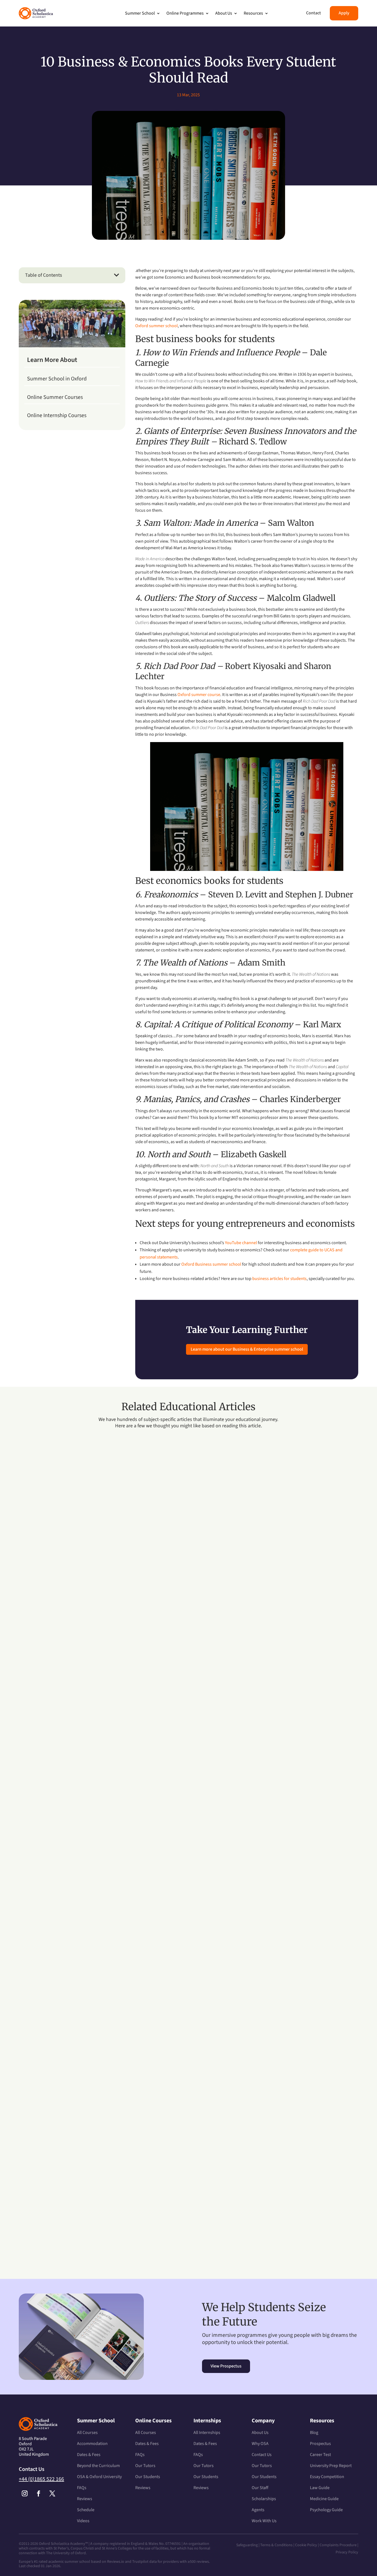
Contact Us (262, 2455)
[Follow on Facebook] (38, 2494)
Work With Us (264, 2521)
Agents (258, 2510)
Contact (314, 13)
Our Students (148, 2477)
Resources (253, 13)
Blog (314, 2433)
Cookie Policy (306, 2545)
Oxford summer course (199, 695)
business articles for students (279, 1279)
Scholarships (264, 2499)
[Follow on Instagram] (25, 2494)
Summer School (140, 13)
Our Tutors (145, 2466)
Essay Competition (327, 2477)
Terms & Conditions (277, 2545)
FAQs (82, 2488)
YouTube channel (241, 1243)
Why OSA (260, 2444)
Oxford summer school (156, 326)
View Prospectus (226, 2366)
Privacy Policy (347, 2552)
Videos (83, 2521)
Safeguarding (247, 2545)
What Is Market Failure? (57, 1934)
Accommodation (92, 2444)
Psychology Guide (326, 2510)
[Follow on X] (52, 2494)
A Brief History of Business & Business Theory (87, 2207)
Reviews (85, 2499)
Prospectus (320, 2444)
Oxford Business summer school (211, 1264)
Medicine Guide (324, 2499)
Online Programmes (185, 13)
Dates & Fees (89, 2455)
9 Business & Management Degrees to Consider (88, 1661)
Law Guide (320, 2488)
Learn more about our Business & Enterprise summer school (247, 1349)
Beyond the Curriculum (98, 2466)
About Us (224, 13)
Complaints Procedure (338, 2545)
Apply (344, 13)
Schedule (86, 2510)
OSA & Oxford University (99, 2477)
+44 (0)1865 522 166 (41, 2479)
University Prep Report (331, 2466)
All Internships (207, 2433)
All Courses (87, 2433)
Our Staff (260, 2488)
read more (34, 1686)
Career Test (320, 2455)
